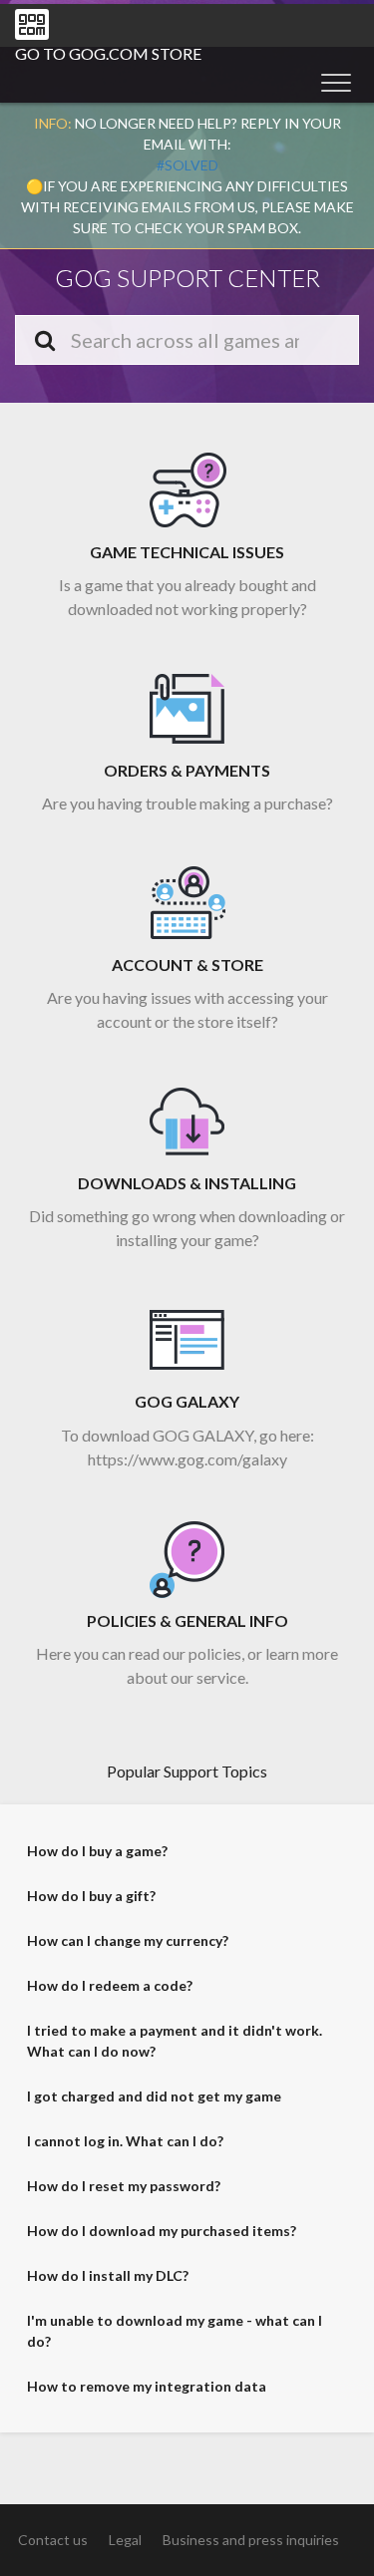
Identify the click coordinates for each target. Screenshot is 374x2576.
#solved (187, 165)
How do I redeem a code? (110, 1985)
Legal (125, 2540)
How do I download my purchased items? (162, 2231)
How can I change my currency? (128, 1940)
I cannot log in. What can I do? (125, 2141)
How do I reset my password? (124, 2186)
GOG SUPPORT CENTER (187, 278)
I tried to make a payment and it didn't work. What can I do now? (175, 2041)
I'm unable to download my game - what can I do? (175, 2331)
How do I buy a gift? (91, 1896)
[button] (336, 82)
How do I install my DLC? (108, 2275)
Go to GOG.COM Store (108, 53)
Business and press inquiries (251, 2540)
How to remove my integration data (147, 2386)
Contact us (53, 2540)
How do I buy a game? (97, 1851)
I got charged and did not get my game (154, 2096)
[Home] (32, 24)
